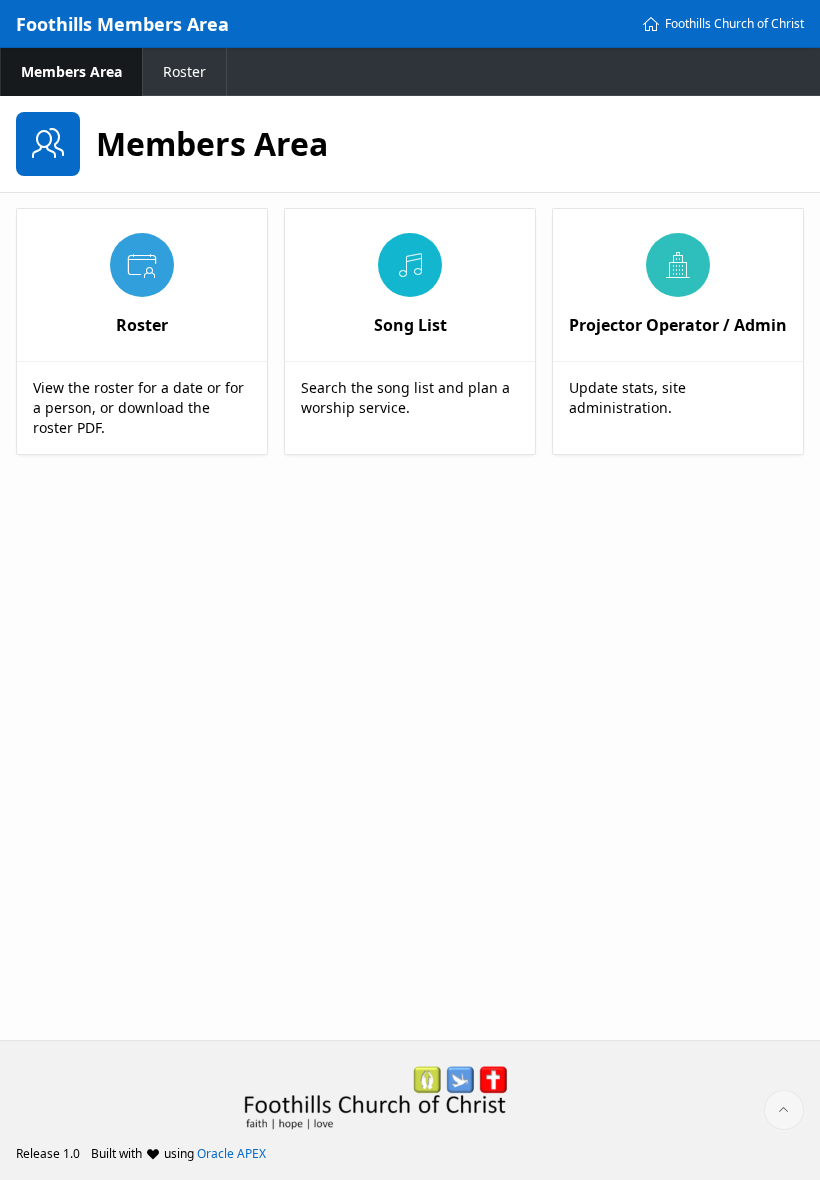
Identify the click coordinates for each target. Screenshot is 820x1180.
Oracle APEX (231, 1153)
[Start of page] (784, 1110)
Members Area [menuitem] (71, 71)
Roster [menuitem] (184, 71)
